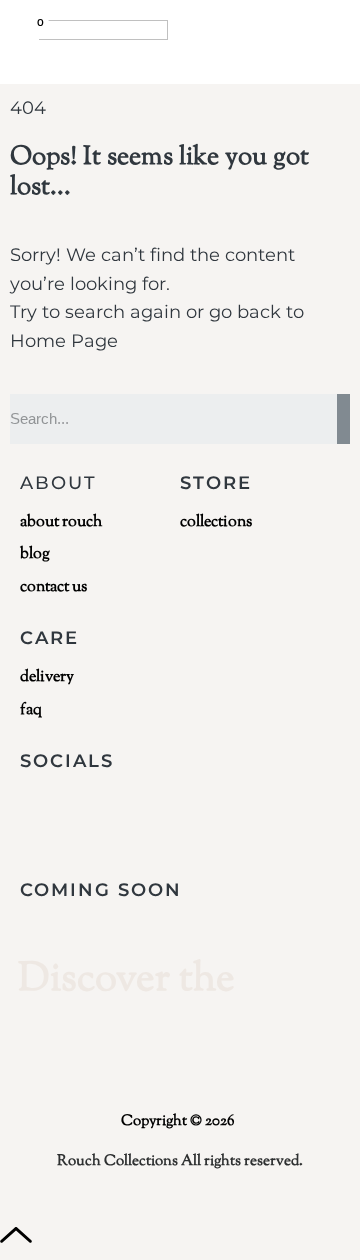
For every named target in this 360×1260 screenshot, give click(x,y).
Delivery (47, 678)
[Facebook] (89, 815)
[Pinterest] (296, 815)
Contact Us (53, 588)
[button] (327, 33)
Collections (216, 523)
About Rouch (61, 523)
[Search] (343, 419)
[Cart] (29, 36)
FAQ (31, 711)
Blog (35, 555)
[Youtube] (158, 815)
